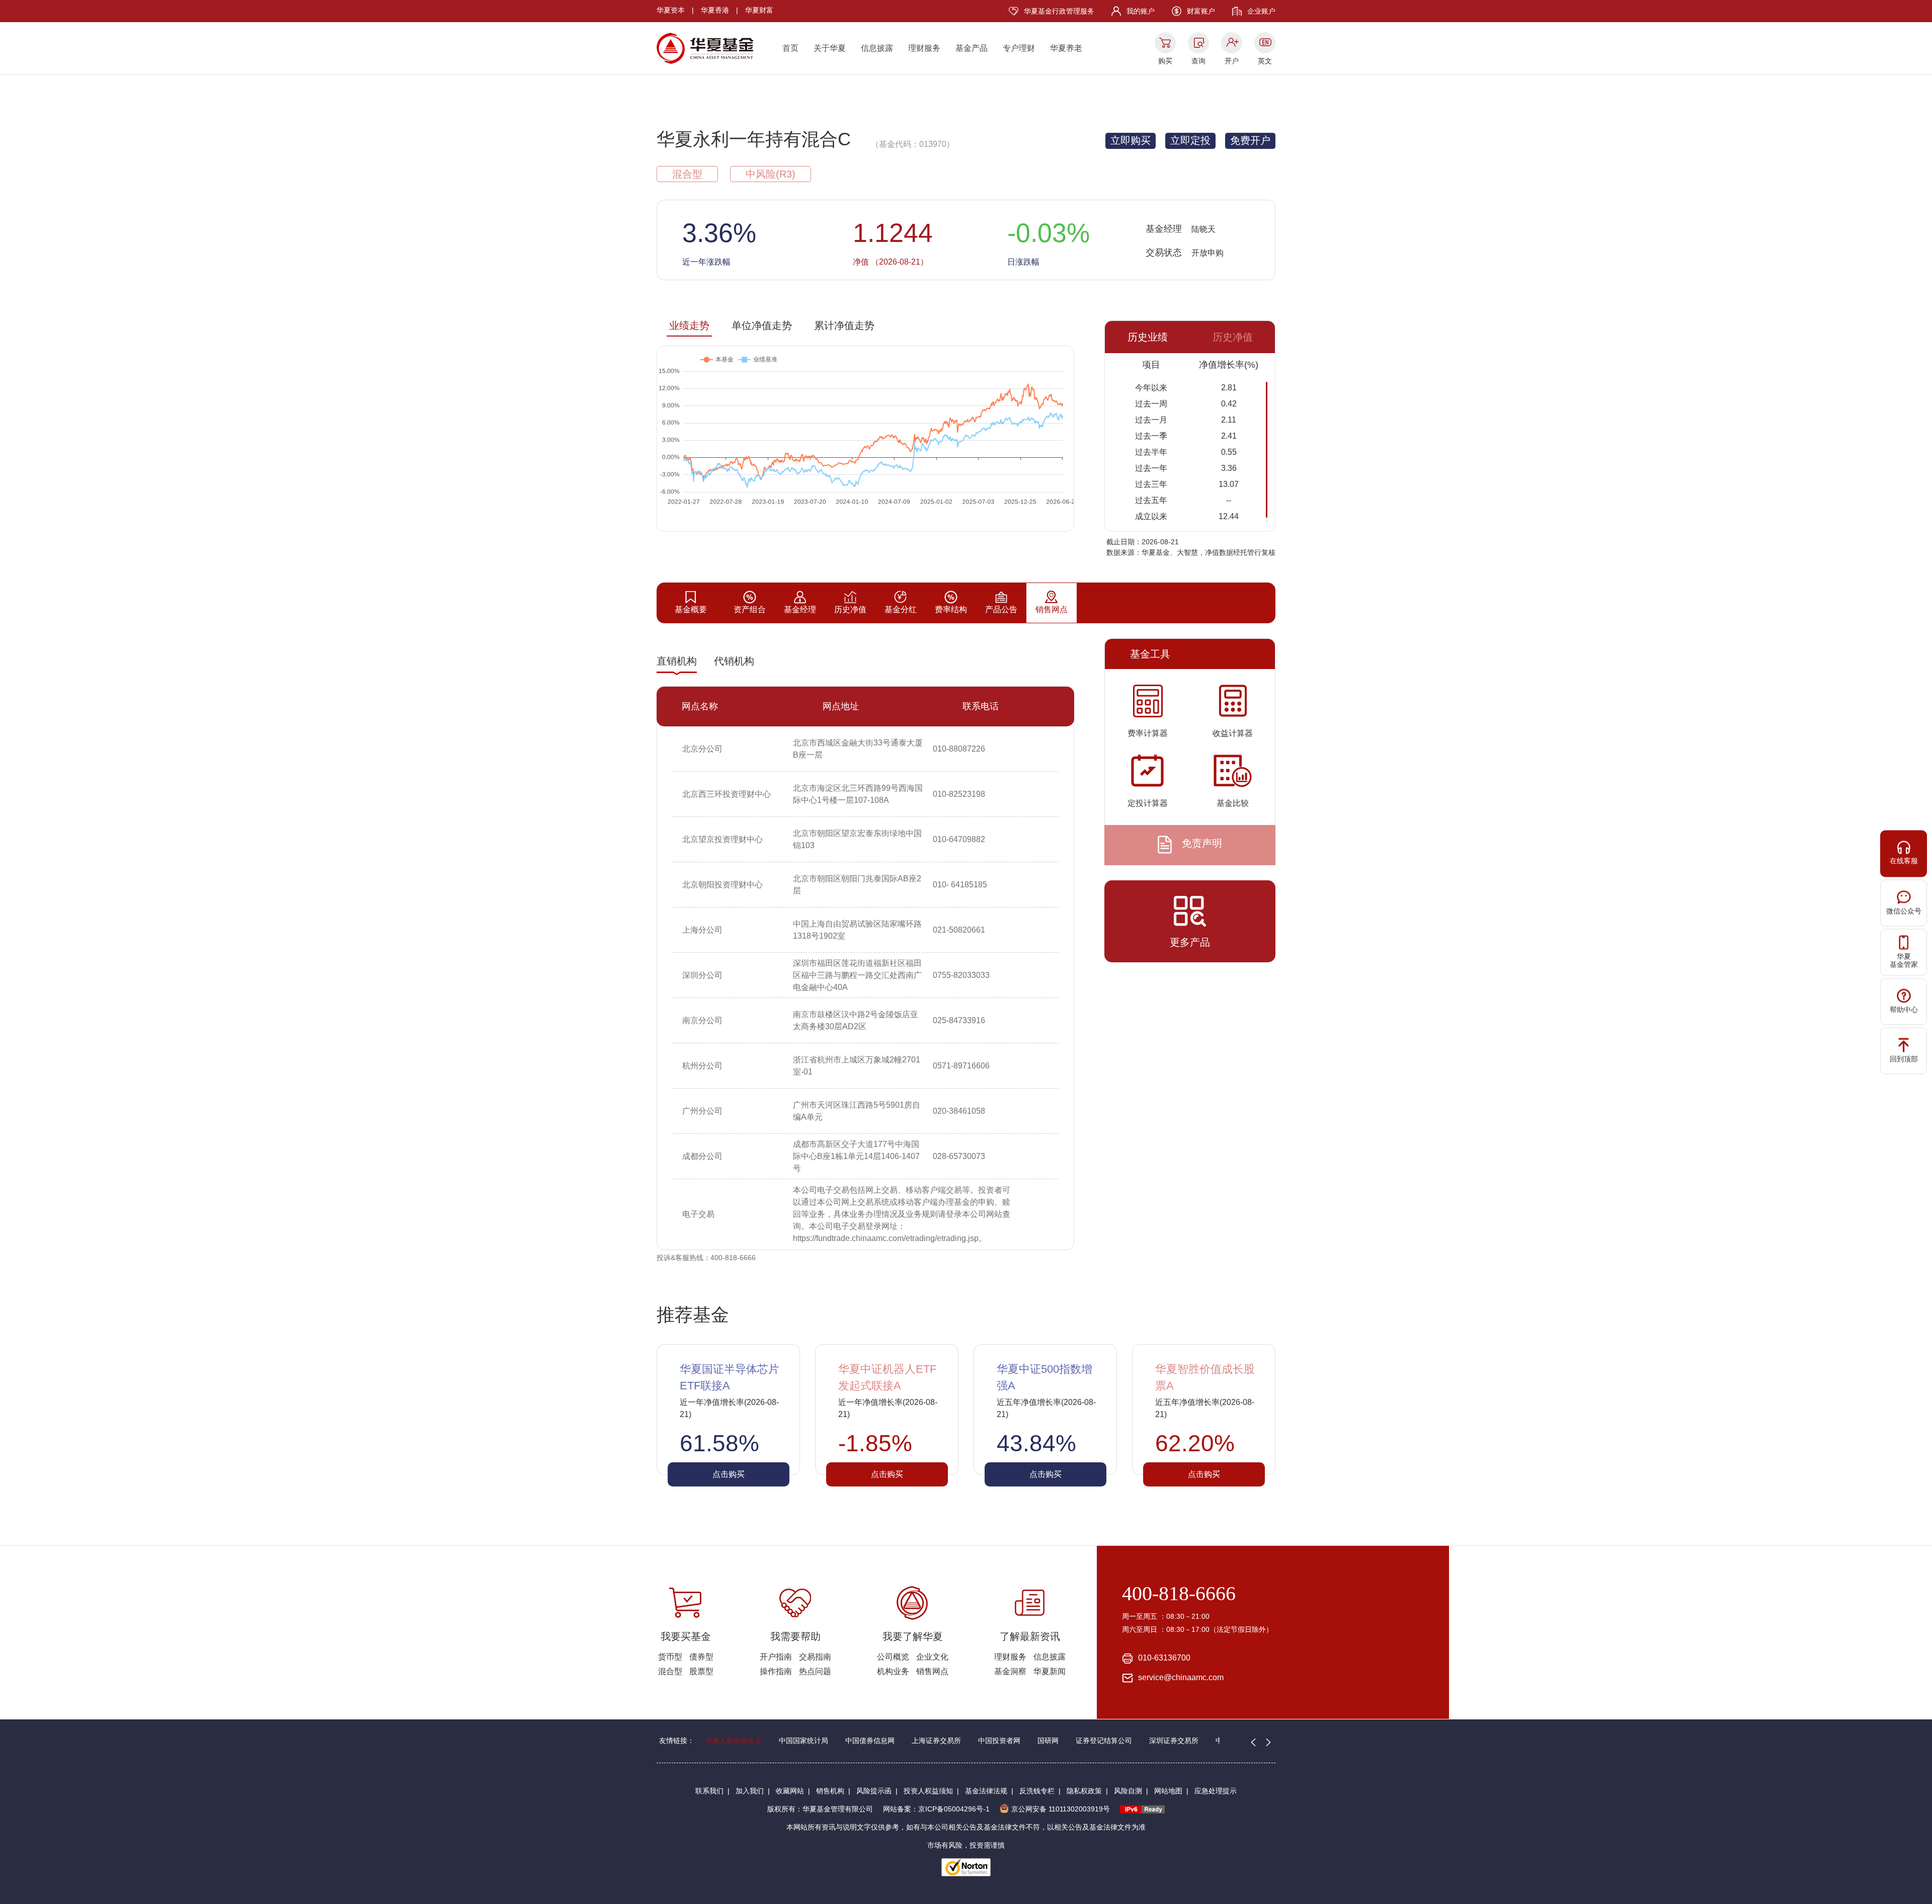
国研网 (1048, 1741)
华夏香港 (715, 10)
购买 (1165, 61)
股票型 (701, 1671)
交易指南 (815, 1657)
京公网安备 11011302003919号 (1061, 1809)
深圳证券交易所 (1174, 1741)
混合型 (670, 1671)
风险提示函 (874, 1791)
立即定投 (1190, 140)
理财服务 (924, 48)
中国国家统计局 (803, 1741)
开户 (1232, 61)
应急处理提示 (1216, 1791)
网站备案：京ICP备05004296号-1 (936, 1809)
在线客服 (1904, 860)
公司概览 (893, 1657)
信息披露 (877, 48)
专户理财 (1019, 48)
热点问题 (815, 1671)
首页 (790, 48)
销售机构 (830, 1791)
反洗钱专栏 (1037, 1791)
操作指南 (776, 1671)
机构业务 (893, 1671)
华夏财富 (759, 10)
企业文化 (932, 1657)
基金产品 (972, 48)
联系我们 (709, 1791)
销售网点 (932, 1671)
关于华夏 (830, 48)
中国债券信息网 (870, 1741)
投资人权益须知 (928, 1791)
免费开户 (1250, 140)
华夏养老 (1066, 48)
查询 (1198, 61)
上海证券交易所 (936, 1741)
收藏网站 (790, 1791)
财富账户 (1201, 11)
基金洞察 (1010, 1671)
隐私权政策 (1084, 1791)
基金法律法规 (986, 1791)
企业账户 (1261, 11)
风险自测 (1128, 1791)
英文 (1265, 61)
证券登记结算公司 (1104, 1741)
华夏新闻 (1050, 1671)
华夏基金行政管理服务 (1059, 11)
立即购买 (1131, 140)
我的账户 (1141, 11)
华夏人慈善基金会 (734, 1741)
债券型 (701, 1657)
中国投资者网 (999, 1741)
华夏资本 (671, 10)
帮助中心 (1904, 1009)
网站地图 (1168, 1791)
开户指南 (776, 1657)
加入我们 (750, 1791)
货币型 (670, 1657)
